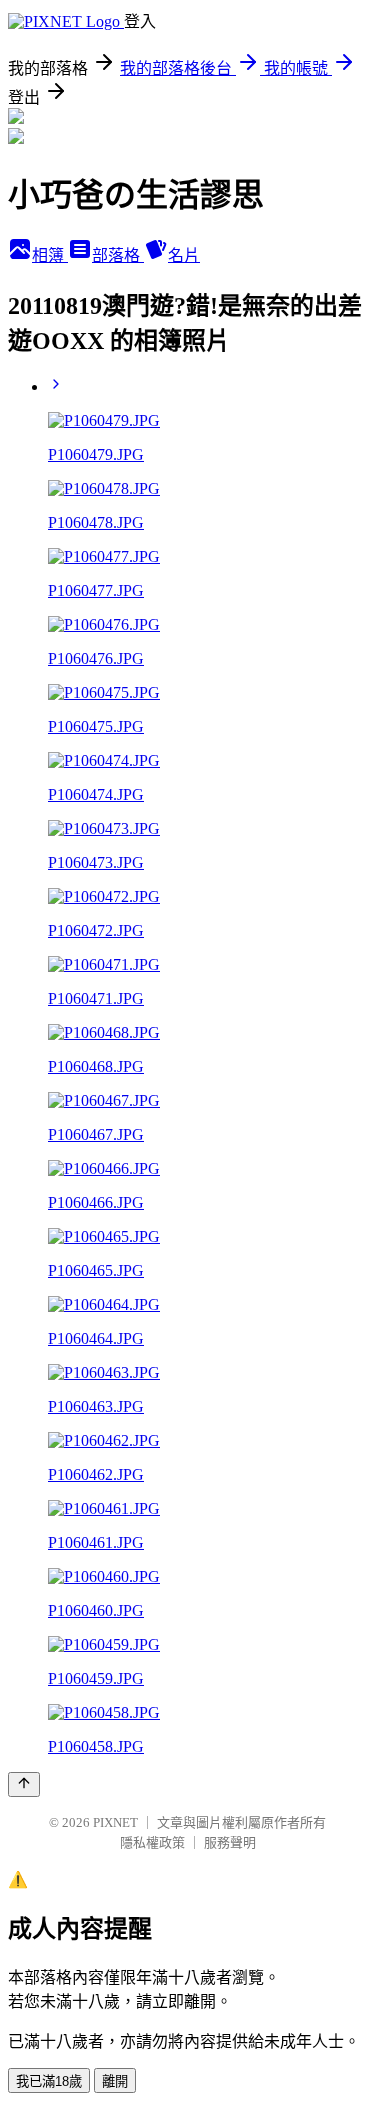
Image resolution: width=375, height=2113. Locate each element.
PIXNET (115, 1822)
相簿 (50, 255)
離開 (115, 2081)
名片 (184, 255)
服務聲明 (230, 1842)
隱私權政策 (152, 1842)
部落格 (118, 255)
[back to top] (24, 1784)
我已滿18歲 (49, 2081)
